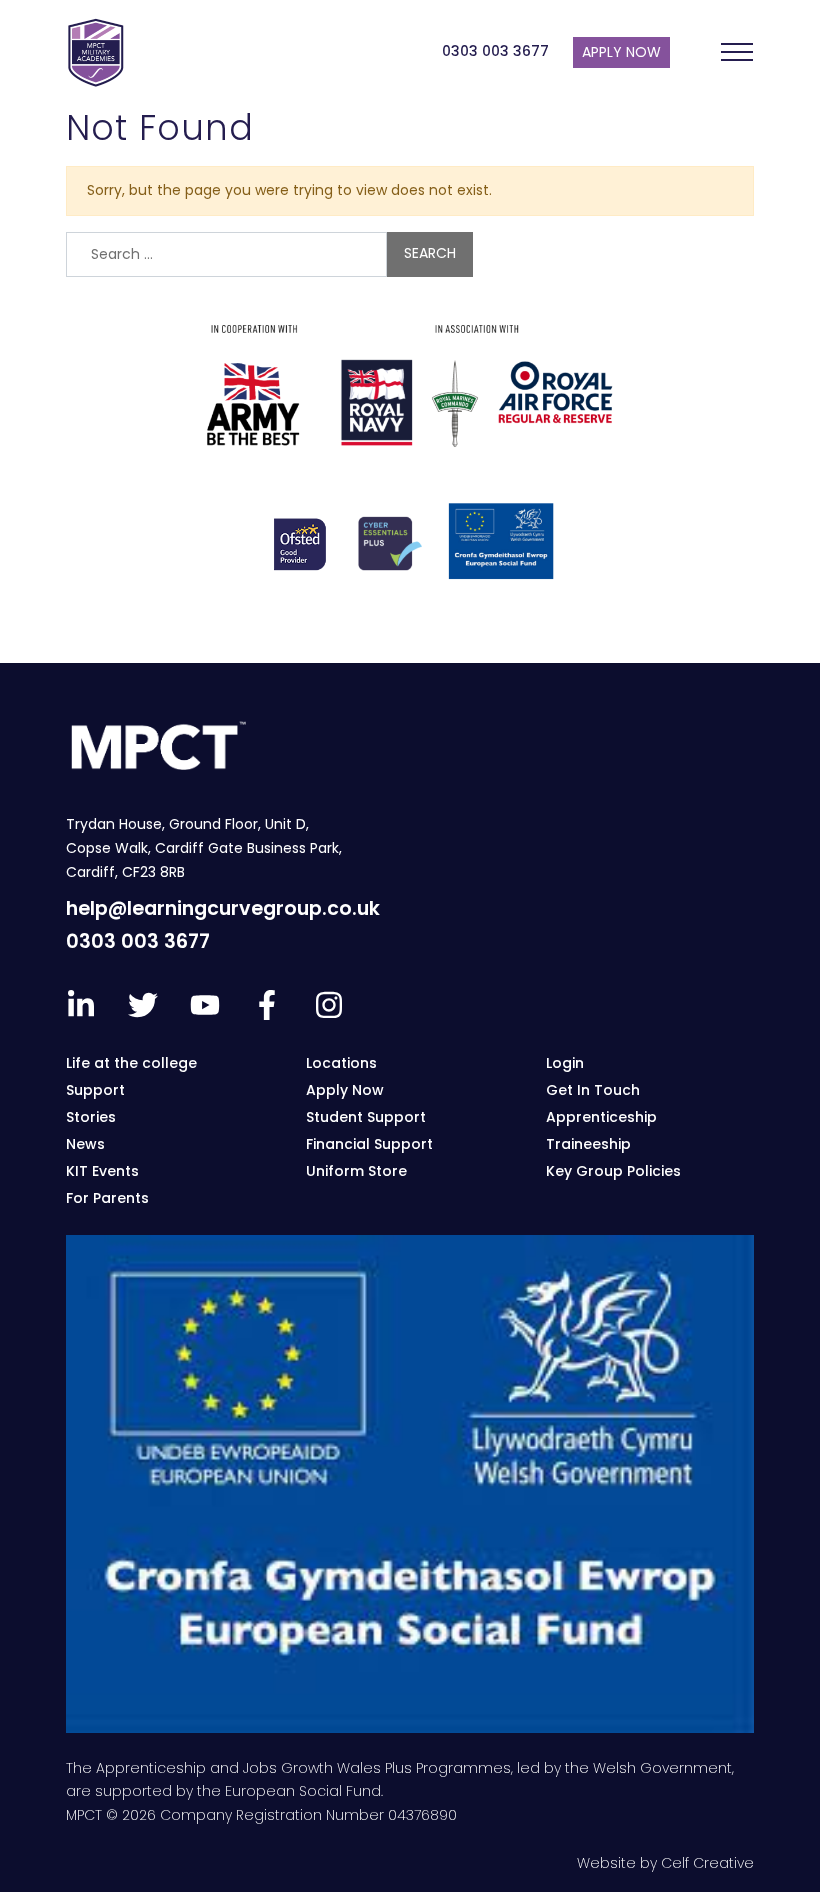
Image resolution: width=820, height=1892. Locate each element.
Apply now (621, 52)
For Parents (107, 1198)
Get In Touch (593, 1090)
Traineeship (588, 1144)
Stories (91, 1117)
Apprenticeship (601, 1117)
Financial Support (369, 1144)
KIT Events (102, 1171)
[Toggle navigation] (737, 52)
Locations (341, 1063)
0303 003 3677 (495, 51)
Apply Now (345, 1090)
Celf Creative (707, 1863)
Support (95, 1090)
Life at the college (131, 1063)
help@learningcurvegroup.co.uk (223, 908)
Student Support (366, 1117)
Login (565, 1063)
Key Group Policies (613, 1171)
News (85, 1144)
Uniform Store (356, 1171)
